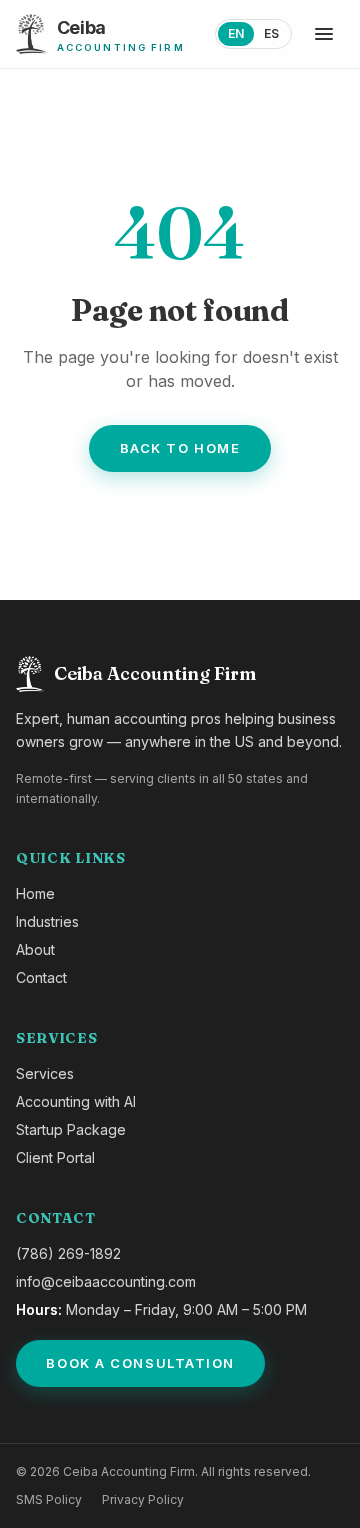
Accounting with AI (76, 1101)
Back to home (180, 448)
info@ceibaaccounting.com (106, 1281)
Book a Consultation (140, 1363)
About (35, 949)
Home (35, 893)
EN (236, 33)
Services (45, 1073)
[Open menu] (324, 34)
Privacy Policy (143, 1499)
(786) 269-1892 (68, 1253)
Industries (47, 921)
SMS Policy (49, 1499)
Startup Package (71, 1129)
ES (271, 33)
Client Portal (55, 1157)
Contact (41, 977)
